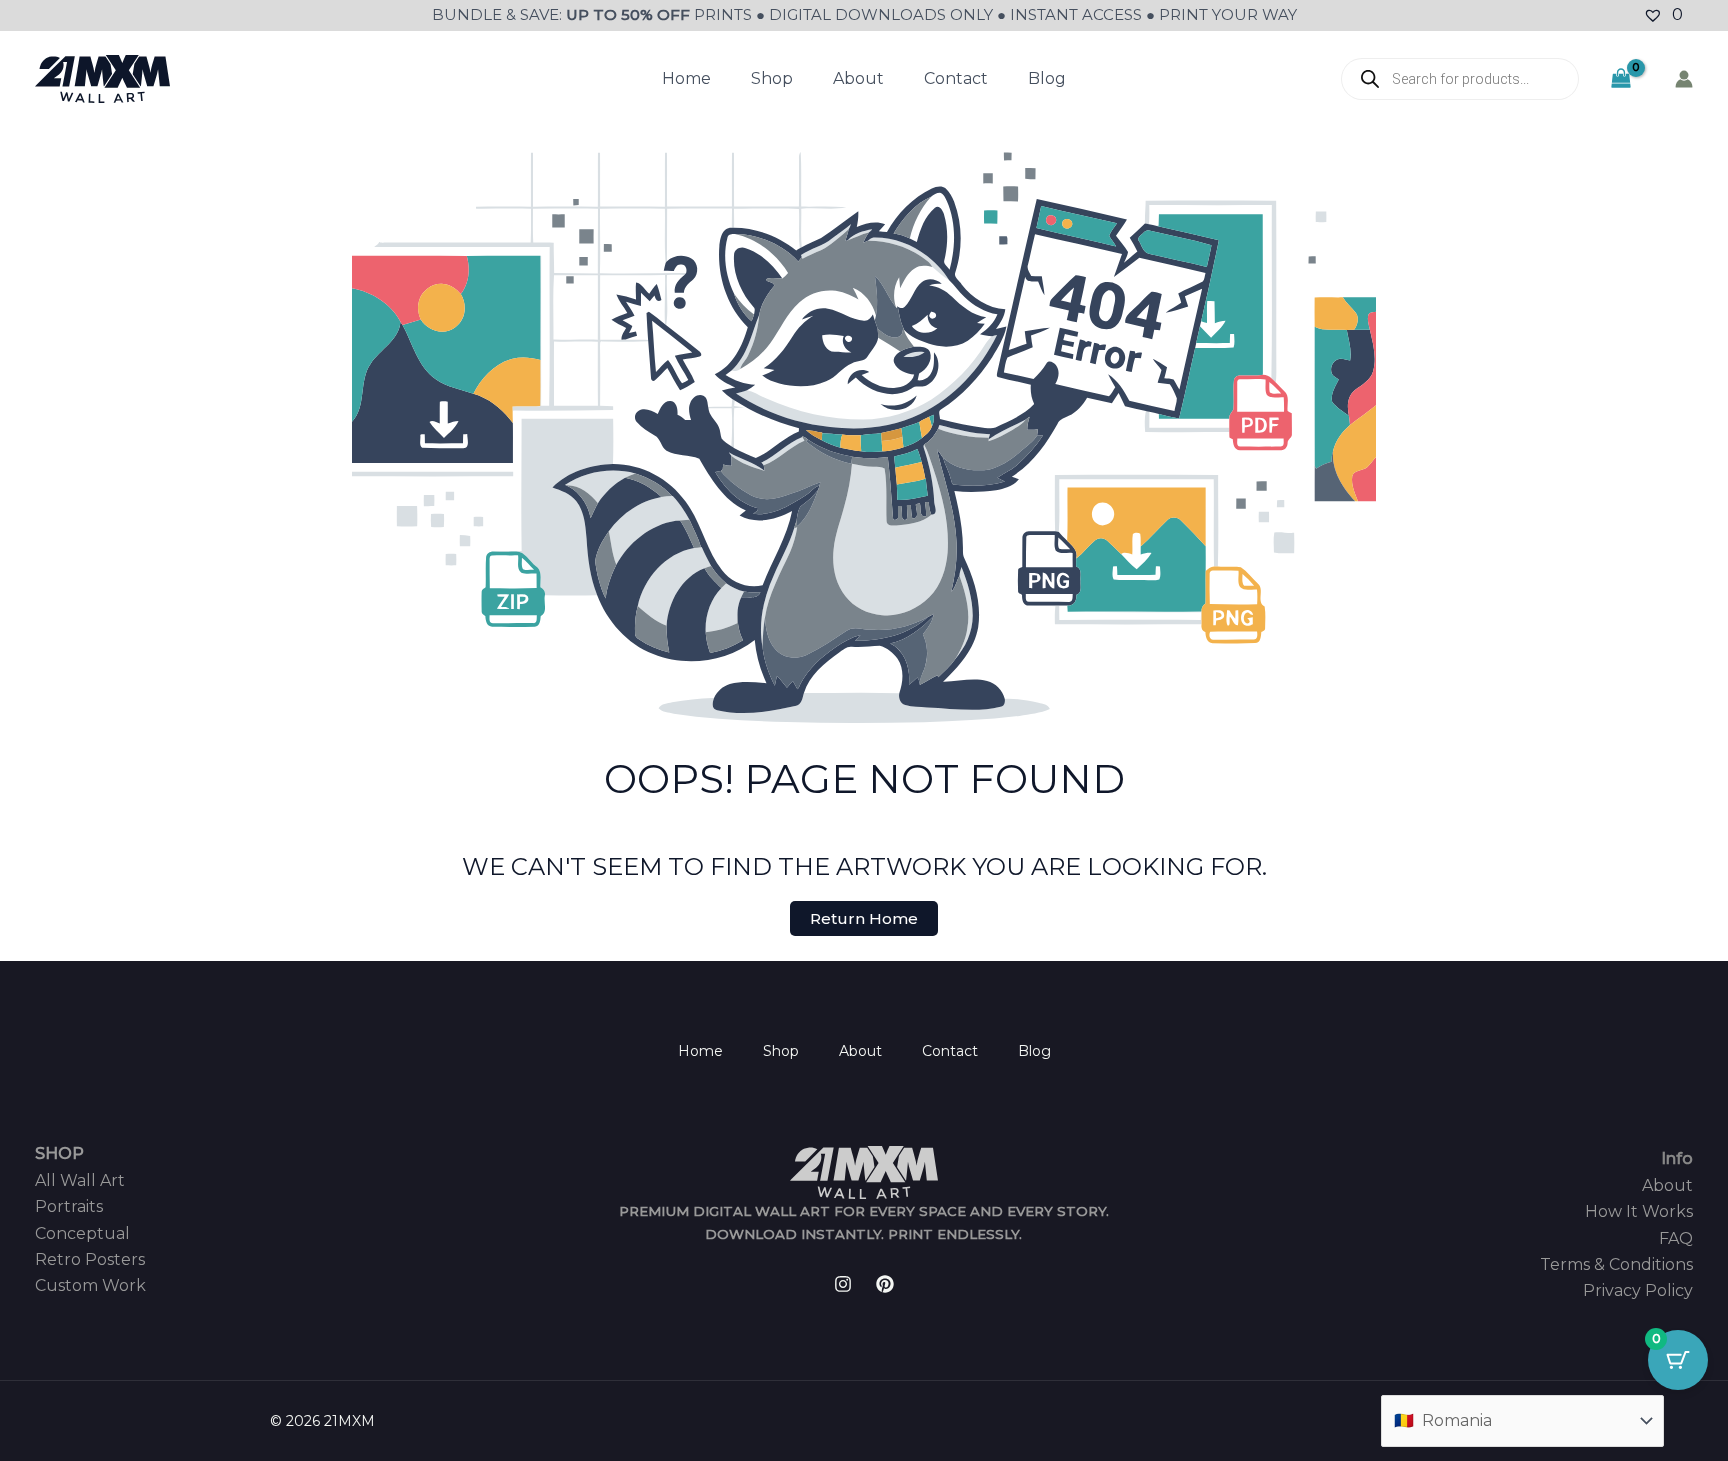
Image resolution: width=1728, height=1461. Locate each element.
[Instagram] (843, 1284)
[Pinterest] (885, 1284)
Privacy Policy (1638, 1290)
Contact (956, 78)
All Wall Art (80, 1180)
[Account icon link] (1684, 79)
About (858, 78)
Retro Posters (90, 1259)
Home (686, 78)
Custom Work (90, 1285)
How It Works (1639, 1211)
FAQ (1676, 1238)
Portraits (69, 1206)
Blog (1047, 78)
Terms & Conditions (1616, 1264)
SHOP (59, 1153)
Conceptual (82, 1233)
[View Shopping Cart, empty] (1620, 79)
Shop (772, 78)
